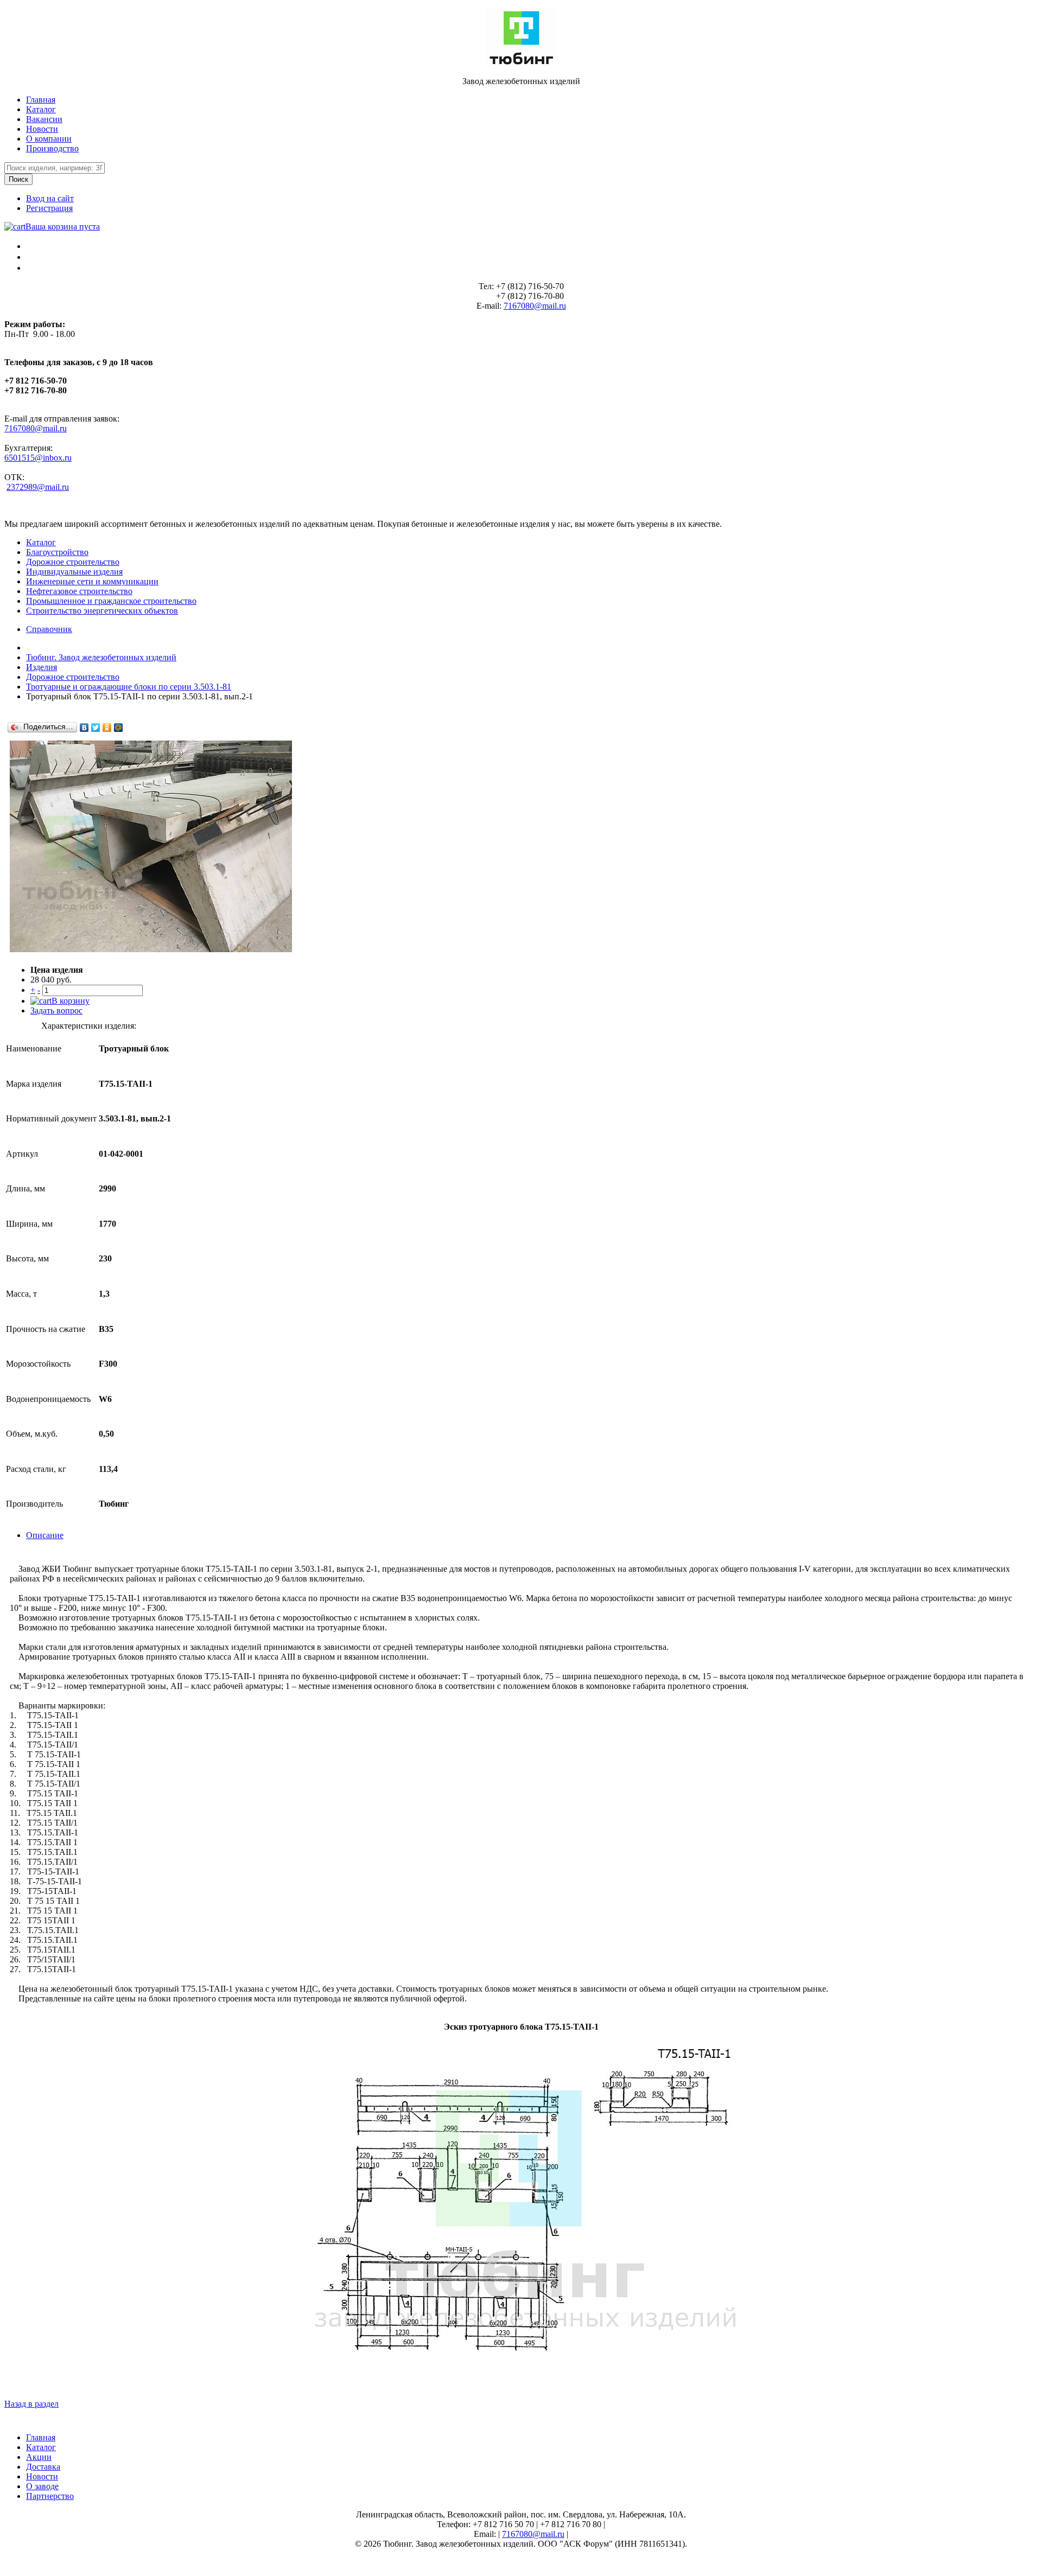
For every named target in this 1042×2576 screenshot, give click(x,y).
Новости (42, 129)
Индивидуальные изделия (74, 572)
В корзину (71, 1001)
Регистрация (49, 208)
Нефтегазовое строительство (79, 591)
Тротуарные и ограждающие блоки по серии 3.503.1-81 (129, 687)
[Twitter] (96, 728)
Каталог (41, 109)
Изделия (42, 667)
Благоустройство (57, 552)
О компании (49, 139)
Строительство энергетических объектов (102, 611)
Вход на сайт (50, 198)
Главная (41, 100)
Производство (52, 148)
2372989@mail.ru (38, 487)
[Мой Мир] (119, 728)
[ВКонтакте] (84, 728)
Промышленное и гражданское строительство (111, 601)
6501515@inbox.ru (38, 458)
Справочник (49, 629)
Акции (39, 2457)
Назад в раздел (31, 2404)
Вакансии (44, 119)
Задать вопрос (56, 1010)
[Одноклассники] (107, 728)
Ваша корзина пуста (63, 227)
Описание (45, 1535)
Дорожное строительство (73, 562)
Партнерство (50, 2496)
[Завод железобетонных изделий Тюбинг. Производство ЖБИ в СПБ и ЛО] (521, 63)
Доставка (43, 2467)
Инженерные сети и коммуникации (92, 581)
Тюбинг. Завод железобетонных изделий (101, 657)
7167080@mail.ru (535, 306)
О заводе (42, 2486)
